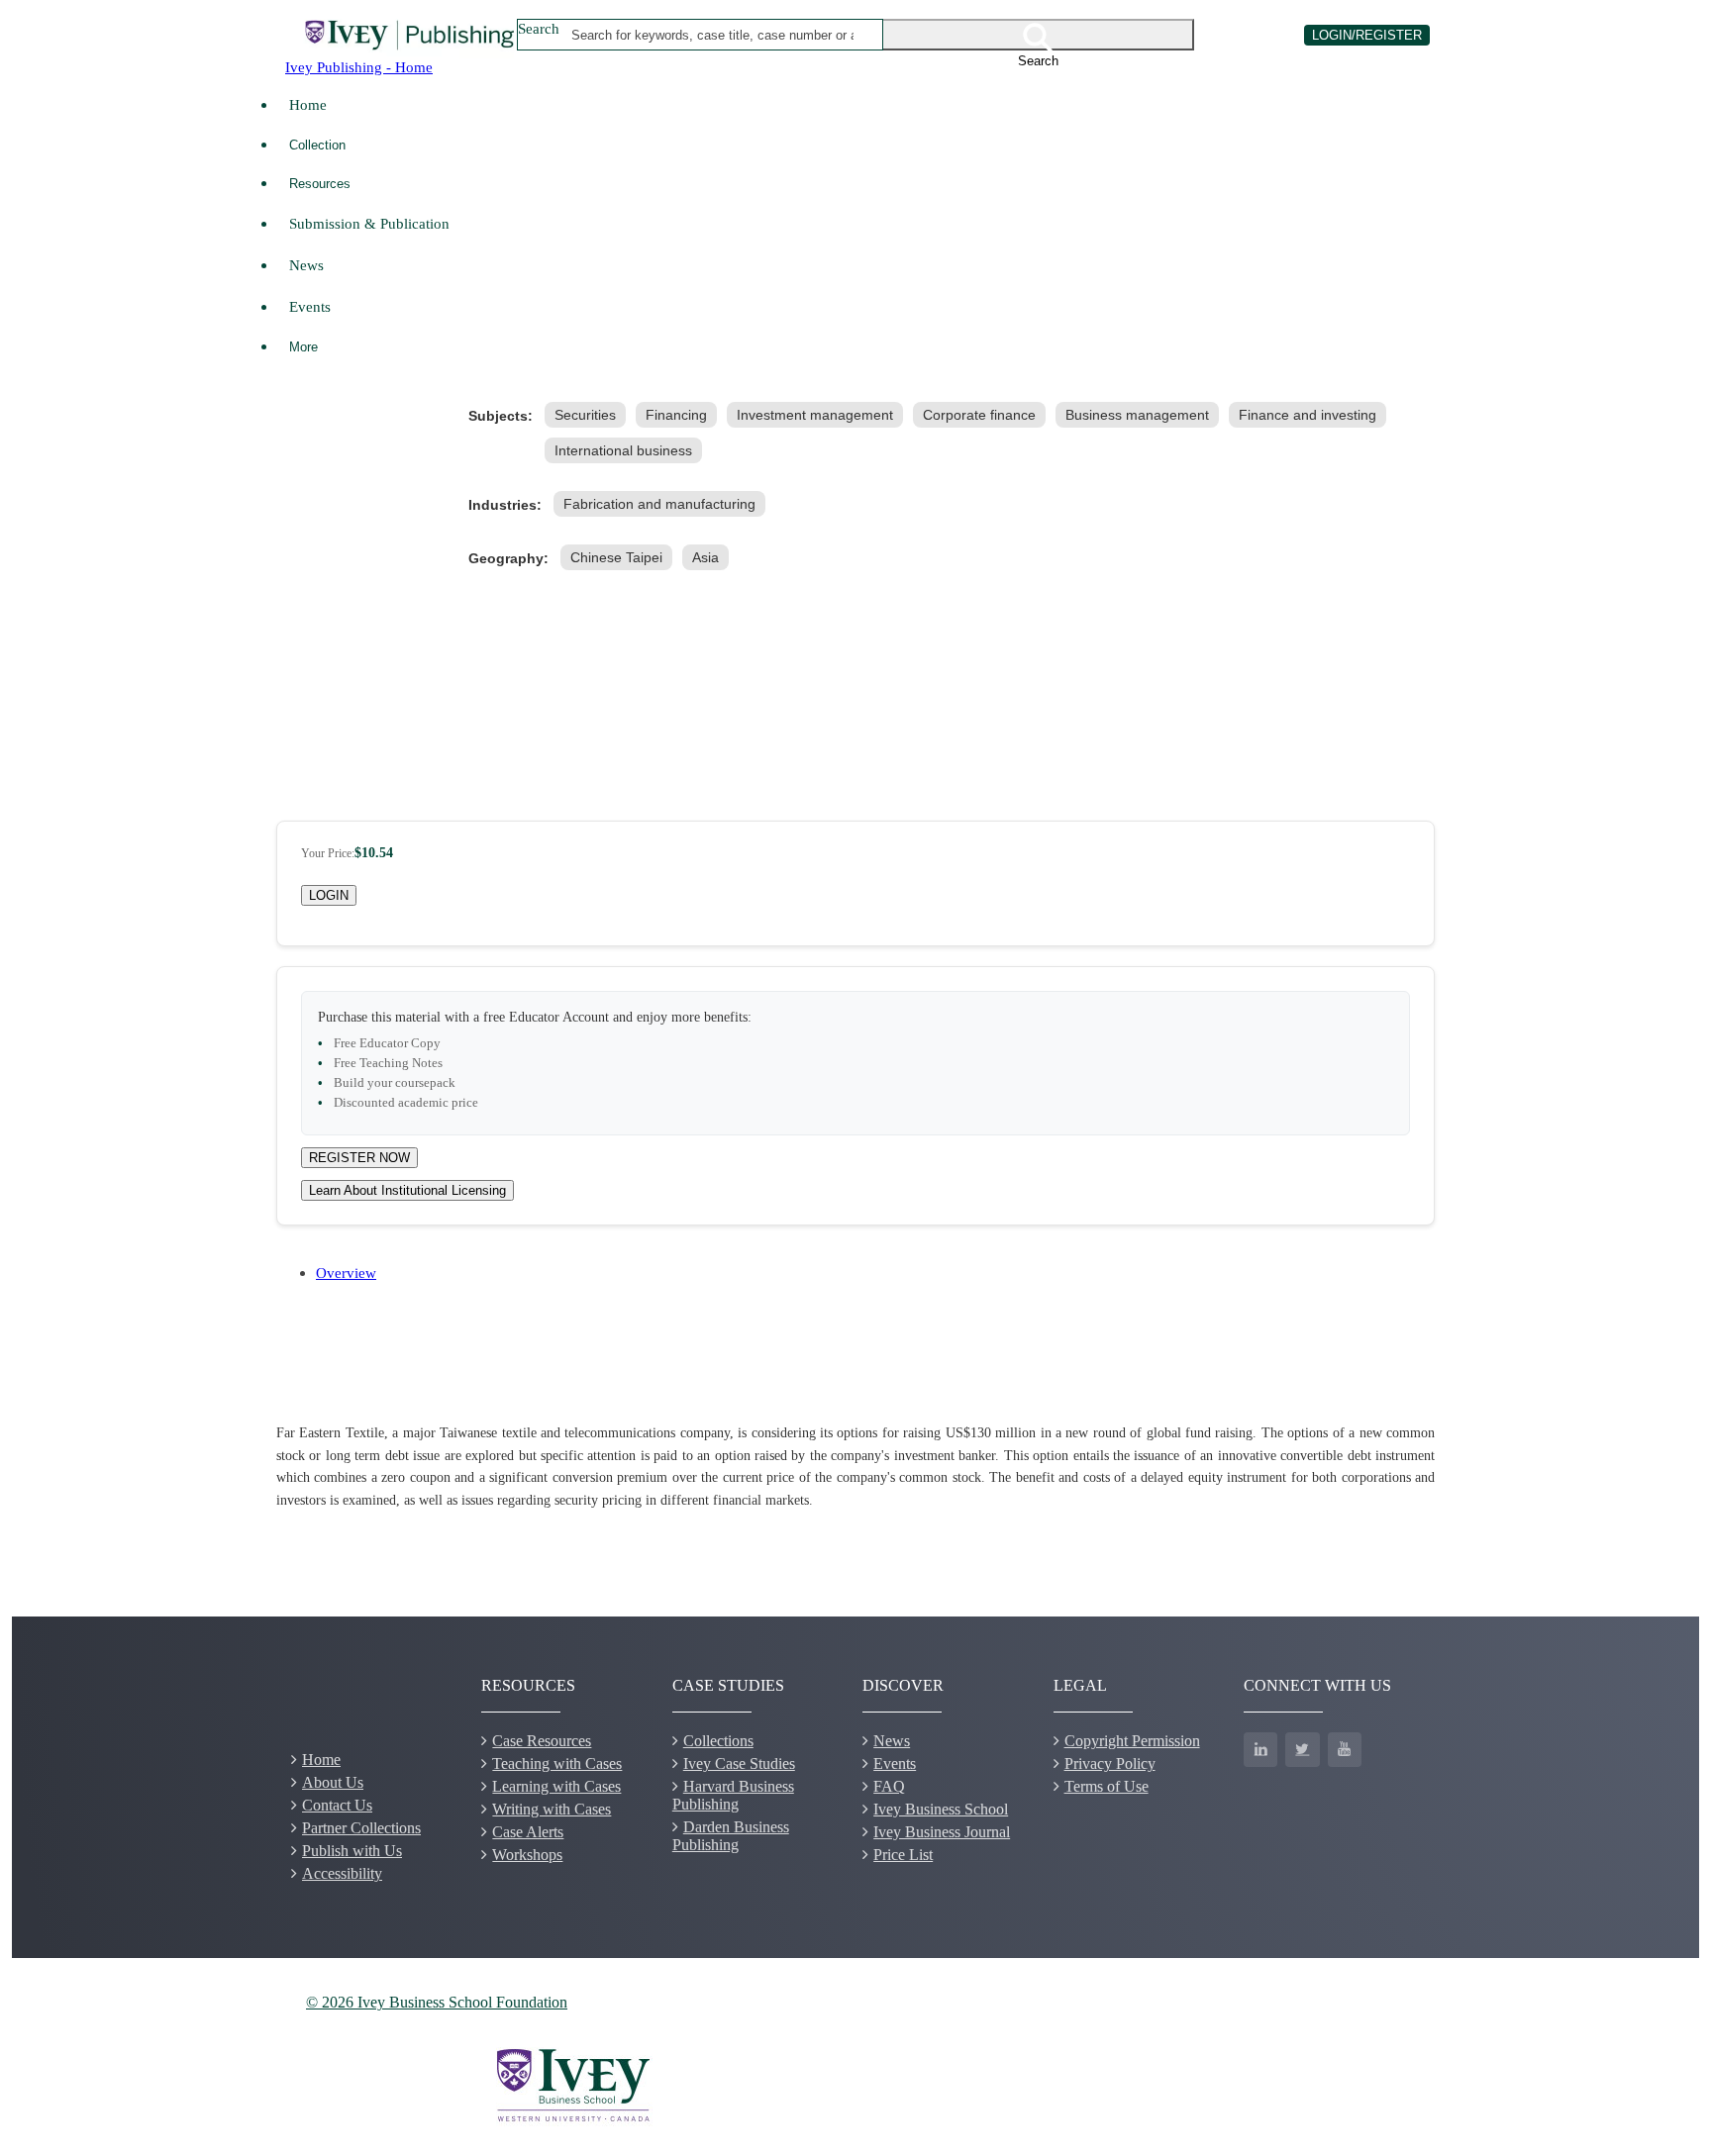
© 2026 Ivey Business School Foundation (437, 2002)
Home (308, 104)
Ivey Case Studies (739, 1764)
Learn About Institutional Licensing (407, 1190)
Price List (903, 1855)
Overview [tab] (346, 1273)
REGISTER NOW (359, 1158)
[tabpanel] (855, 1467)
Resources (320, 184)
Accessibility (342, 1873)
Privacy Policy (1110, 1764)
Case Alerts (528, 1832)
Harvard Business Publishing (733, 1795)
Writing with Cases (552, 1809)
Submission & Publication (369, 223)
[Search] (1039, 35)
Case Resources (542, 1741)
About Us (333, 1782)
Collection (317, 145)
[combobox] (713, 35)
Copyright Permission (1132, 1741)
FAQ (889, 1786)
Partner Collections (361, 1828)
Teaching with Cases (557, 1764)
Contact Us (337, 1805)
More (303, 347)
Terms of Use (1107, 1786)
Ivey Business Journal (942, 1832)
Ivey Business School (941, 1809)
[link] (589, 415)
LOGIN (329, 895)
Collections (718, 1741)
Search (539, 28)
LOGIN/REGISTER (1367, 35)
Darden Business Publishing (731, 1836)
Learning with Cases (556, 1786)
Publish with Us (352, 1851)
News (306, 265)
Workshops (527, 1855)
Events (310, 306)
